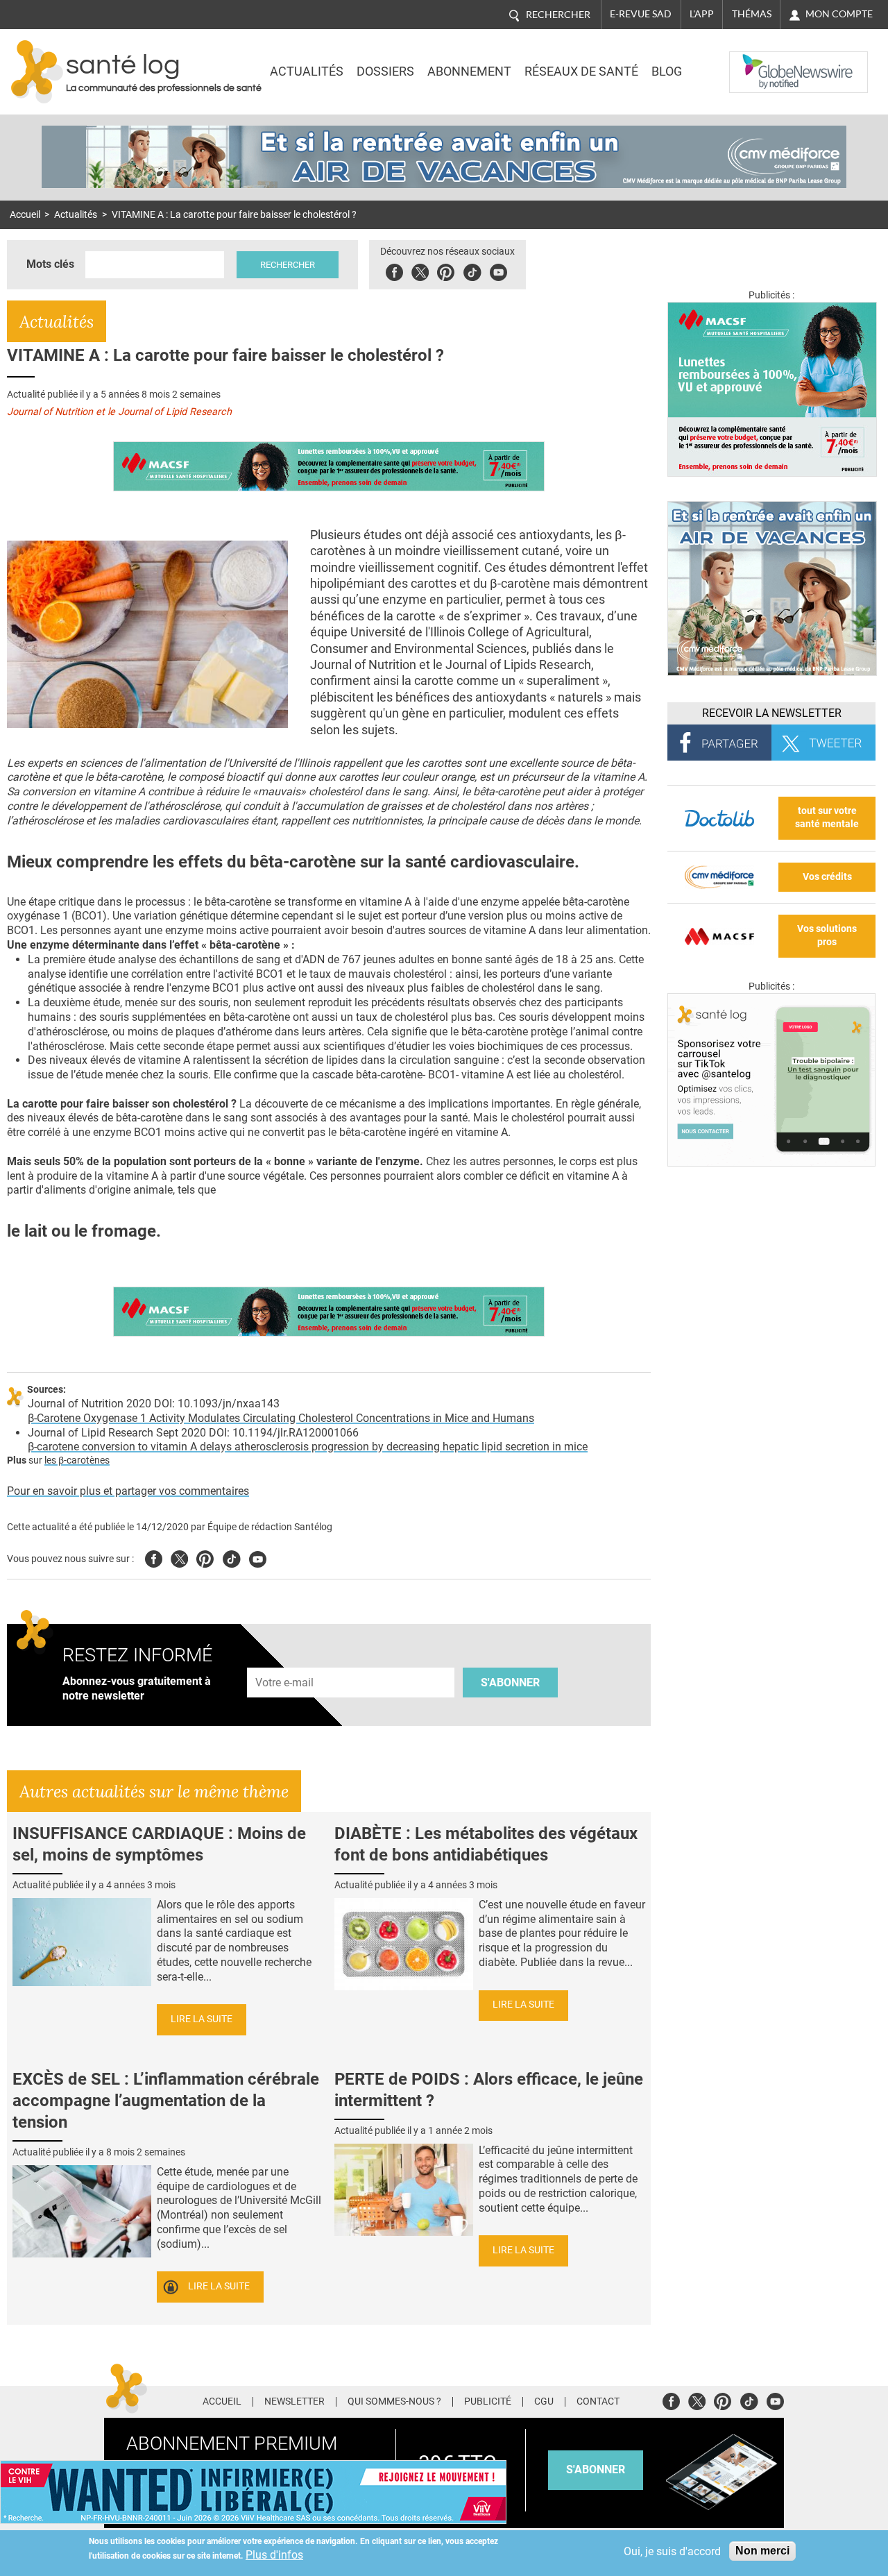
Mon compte (839, 14)
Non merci (762, 2551)
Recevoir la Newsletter (772, 713)
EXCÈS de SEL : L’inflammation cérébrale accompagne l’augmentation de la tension (166, 2101)
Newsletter (294, 2402)
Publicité (488, 2402)
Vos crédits (827, 877)
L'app (702, 14)
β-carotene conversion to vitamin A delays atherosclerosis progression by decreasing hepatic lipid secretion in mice (308, 1447)
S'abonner (510, 1683)
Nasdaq (758, 62)
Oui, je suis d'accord (672, 2551)
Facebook (394, 270)
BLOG (667, 71)
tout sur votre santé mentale (827, 817)
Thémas (752, 14)
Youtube (258, 1557)
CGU (544, 2402)
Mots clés (50, 264)
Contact (598, 2402)
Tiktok (472, 270)
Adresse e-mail (285, 1660)
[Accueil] (37, 72)
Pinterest (446, 270)
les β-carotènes (77, 1460)
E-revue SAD (641, 14)
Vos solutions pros (827, 935)
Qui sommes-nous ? (394, 2402)
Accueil (25, 215)
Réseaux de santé (581, 71)
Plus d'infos (274, 2555)
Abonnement (469, 71)
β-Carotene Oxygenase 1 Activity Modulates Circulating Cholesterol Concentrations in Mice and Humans (281, 1418)
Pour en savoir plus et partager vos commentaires (128, 1491)
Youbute (498, 270)
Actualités (307, 71)
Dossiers (385, 71)
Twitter (420, 270)
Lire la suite (202, 2019)
